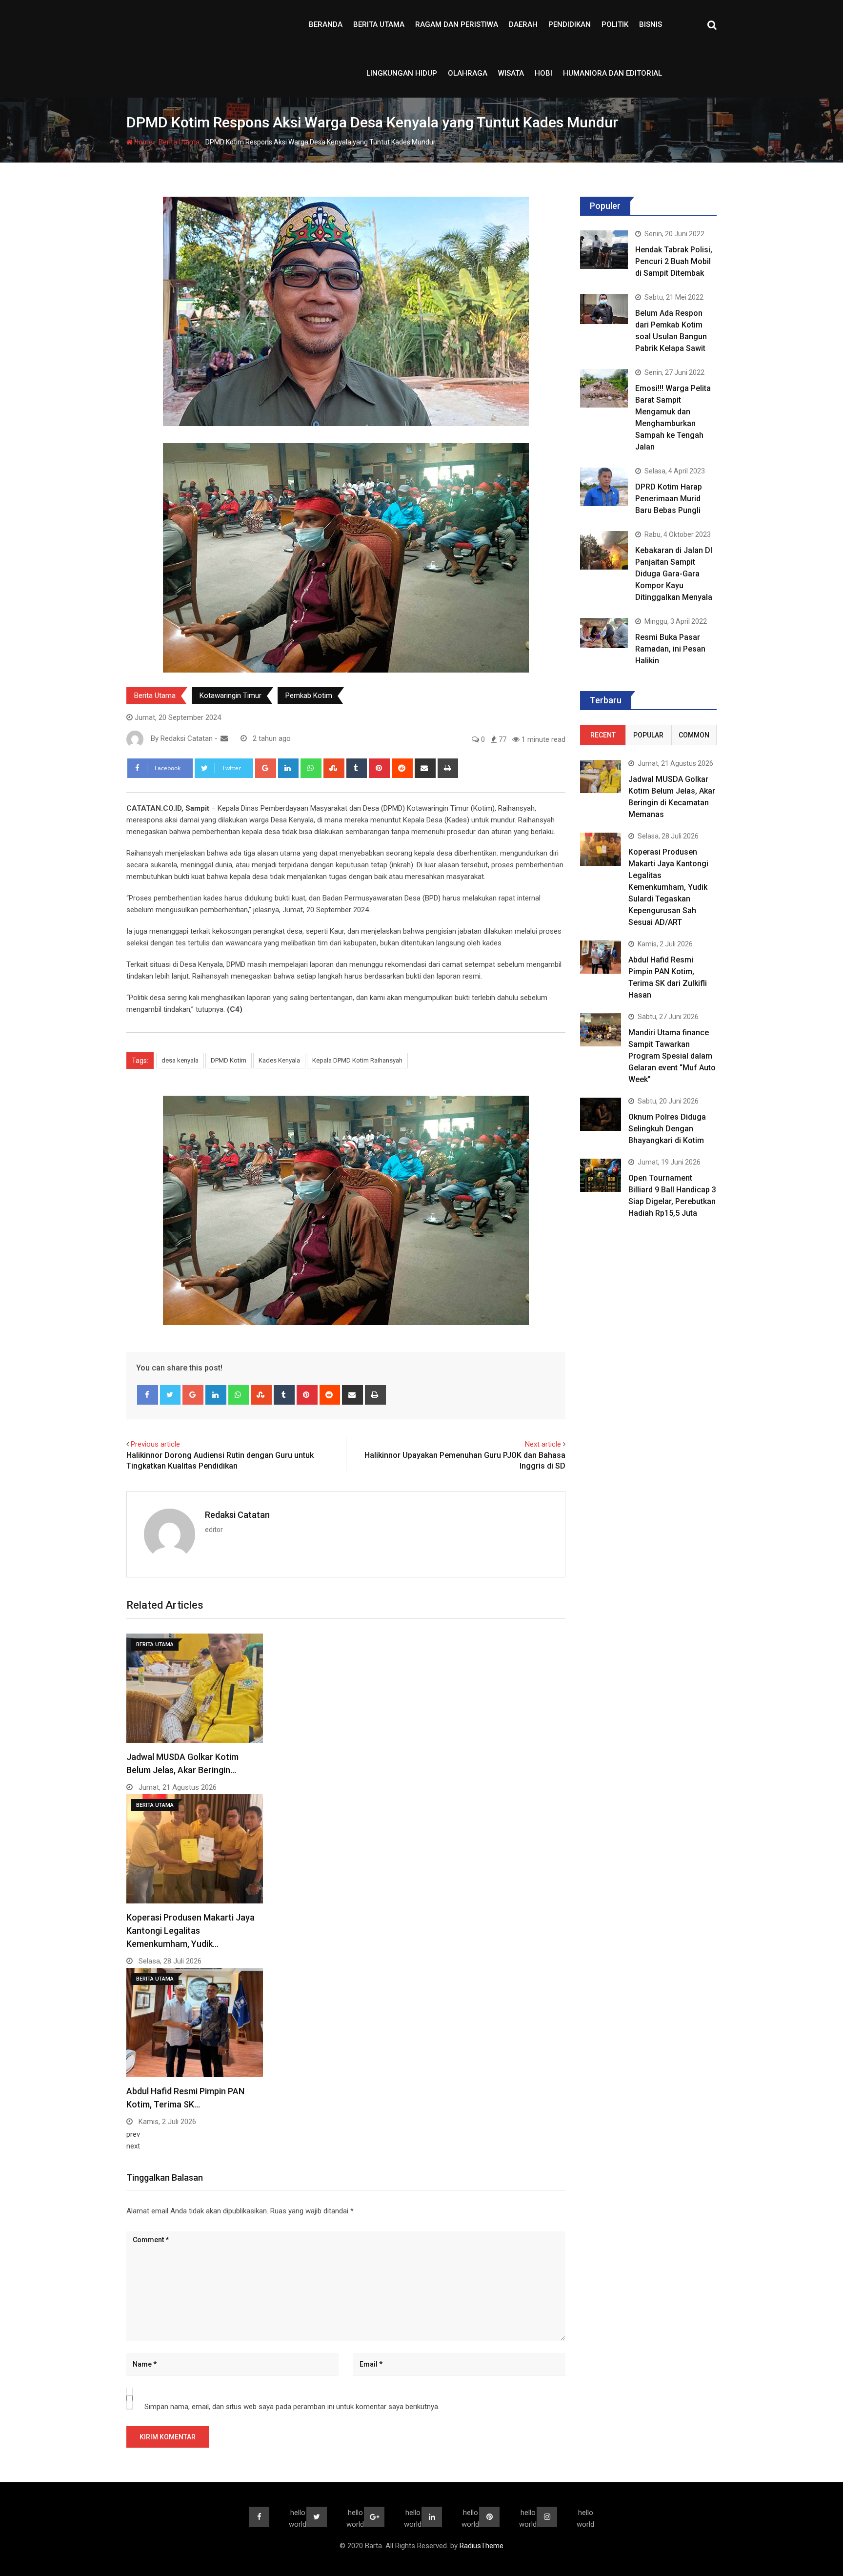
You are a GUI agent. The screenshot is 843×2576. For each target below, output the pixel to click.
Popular (648, 735)
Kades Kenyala (279, 1060)
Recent (603, 735)
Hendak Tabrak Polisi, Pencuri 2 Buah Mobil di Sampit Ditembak (674, 261)
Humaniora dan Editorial (612, 73)
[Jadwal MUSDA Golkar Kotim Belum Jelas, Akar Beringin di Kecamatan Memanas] (601, 776)
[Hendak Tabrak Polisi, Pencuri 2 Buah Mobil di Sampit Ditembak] (604, 249)
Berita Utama (379, 24)
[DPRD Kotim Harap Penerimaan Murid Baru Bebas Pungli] (604, 487)
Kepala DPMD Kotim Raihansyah (357, 1060)
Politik (615, 24)
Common (694, 735)
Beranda (326, 24)
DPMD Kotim (229, 1060)
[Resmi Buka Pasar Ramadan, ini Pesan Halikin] (604, 633)
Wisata (511, 73)
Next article (543, 1444)
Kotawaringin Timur (231, 695)
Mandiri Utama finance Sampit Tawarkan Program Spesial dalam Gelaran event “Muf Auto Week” (672, 1056)
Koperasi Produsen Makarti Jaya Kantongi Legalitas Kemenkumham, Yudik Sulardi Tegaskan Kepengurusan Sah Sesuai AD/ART (668, 887)
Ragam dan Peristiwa (457, 24)
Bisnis (651, 24)
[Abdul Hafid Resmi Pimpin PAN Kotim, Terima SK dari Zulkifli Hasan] (601, 957)
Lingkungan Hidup (402, 73)
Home (143, 142)
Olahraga (468, 73)
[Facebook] (148, 1395)
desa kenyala (180, 1060)
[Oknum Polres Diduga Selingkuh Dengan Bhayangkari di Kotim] (601, 1114)
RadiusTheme (482, 2546)
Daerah (523, 24)
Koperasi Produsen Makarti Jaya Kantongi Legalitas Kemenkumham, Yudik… (191, 1931)
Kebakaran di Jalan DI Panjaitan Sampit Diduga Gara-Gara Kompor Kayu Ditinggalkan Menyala (674, 574)
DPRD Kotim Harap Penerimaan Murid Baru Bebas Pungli (669, 499)
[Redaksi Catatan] (224, 738)
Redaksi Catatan (237, 1515)
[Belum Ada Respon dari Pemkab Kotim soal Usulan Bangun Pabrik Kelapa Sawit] (604, 309)
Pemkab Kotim (309, 695)
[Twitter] (171, 1395)
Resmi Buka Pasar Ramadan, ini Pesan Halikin (670, 649)
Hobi (543, 73)
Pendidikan (570, 24)
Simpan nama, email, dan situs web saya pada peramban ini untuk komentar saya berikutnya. (292, 2407)
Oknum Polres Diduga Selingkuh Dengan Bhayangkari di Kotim (667, 1129)
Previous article (155, 1444)
